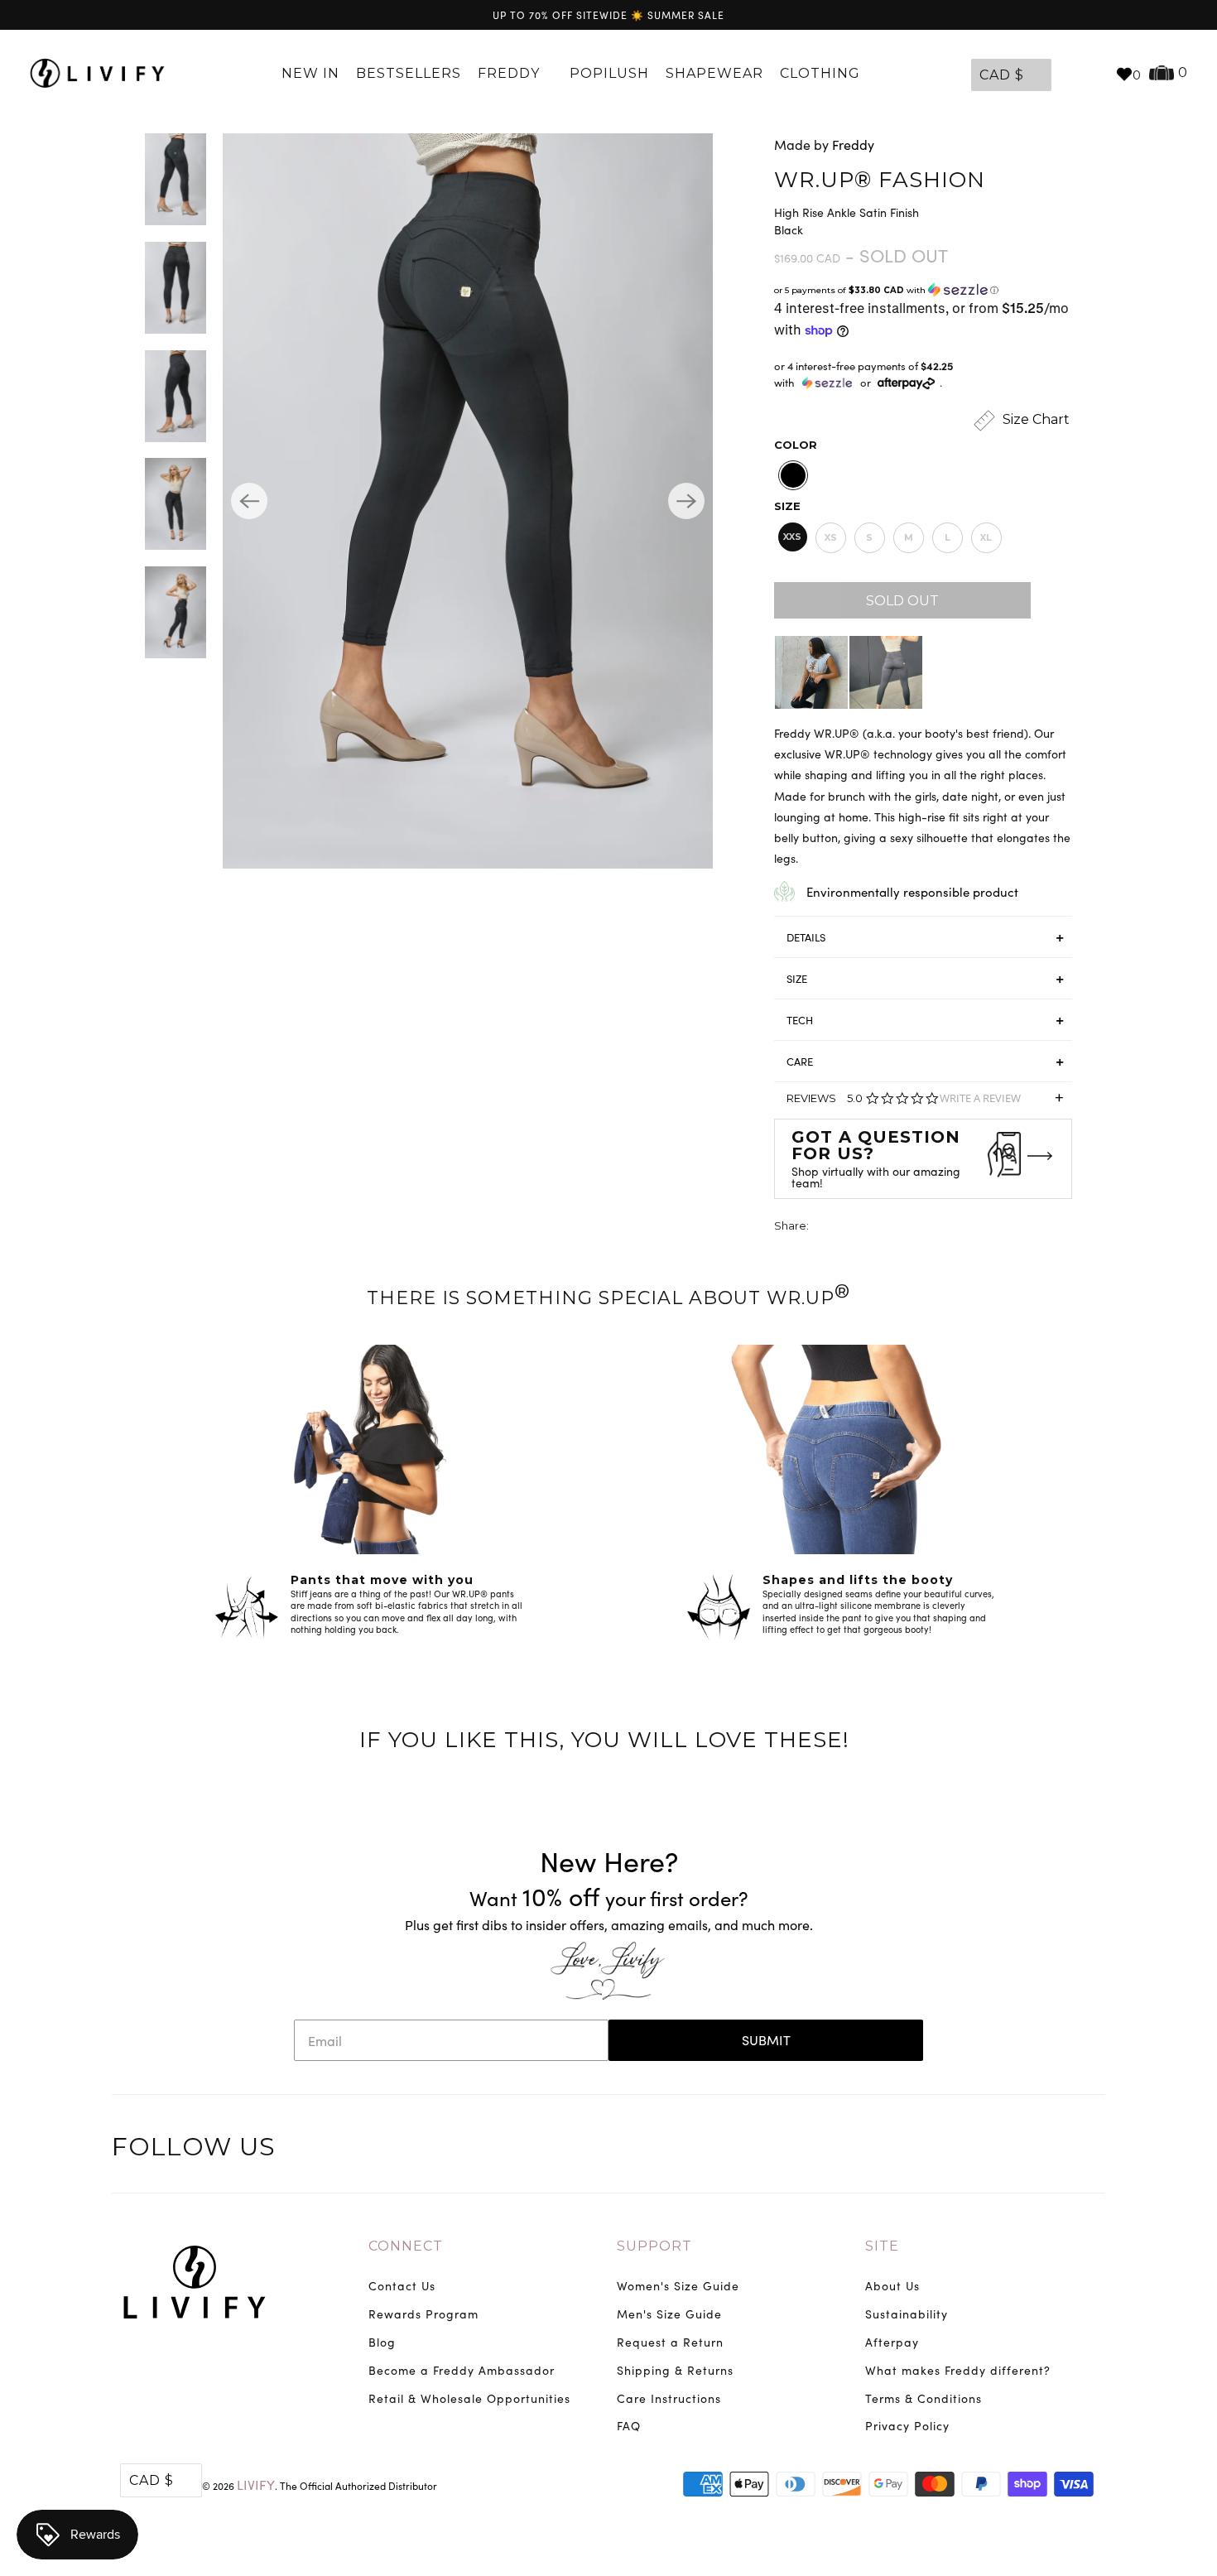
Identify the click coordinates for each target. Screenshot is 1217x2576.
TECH (800, 1020)
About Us (892, 2286)
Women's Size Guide (678, 2286)
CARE (800, 1062)
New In (310, 73)
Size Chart (1034, 419)
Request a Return (670, 2342)
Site (882, 2246)
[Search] (1094, 74)
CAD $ (1002, 75)
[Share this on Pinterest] (884, 1228)
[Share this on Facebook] (854, 1228)
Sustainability (907, 2314)
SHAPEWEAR (714, 73)
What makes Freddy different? (958, 2370)
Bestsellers (409, 73)
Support (654, 2246)
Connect (406, 2246)
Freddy (511, 73)
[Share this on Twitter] (823, 1228)
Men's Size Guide (669, 2314)
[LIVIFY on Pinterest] (1056, 2150)
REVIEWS (925, 1103)
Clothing (822, 73)
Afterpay (892, 2342)
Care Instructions (669, 2398)
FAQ (629, 2426)
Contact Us (402, 2286)
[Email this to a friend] (915, 1228)
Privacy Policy (907, 2426)
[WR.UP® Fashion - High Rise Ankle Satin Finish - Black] (468, 501)
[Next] (686, 501)
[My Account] (1068, 74)
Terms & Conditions (924, 2398)
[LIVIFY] (97, 74)
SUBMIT (766, 2040)
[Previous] (249, 501)
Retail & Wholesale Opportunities (469, 2398)
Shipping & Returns (675, 2370)
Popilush (609, 73)
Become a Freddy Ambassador (462, 2370)
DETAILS (806, 937)
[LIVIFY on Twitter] (987, 2150)
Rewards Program (423, 2314)
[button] (923, 290)
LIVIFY (256, 2485)
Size (787, 506)
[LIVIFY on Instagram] (1090, 2150)
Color (796, 445)
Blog (382, 2342)
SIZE (797, 979)
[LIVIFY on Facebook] (1022, 2150)
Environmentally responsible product (912, 892)
